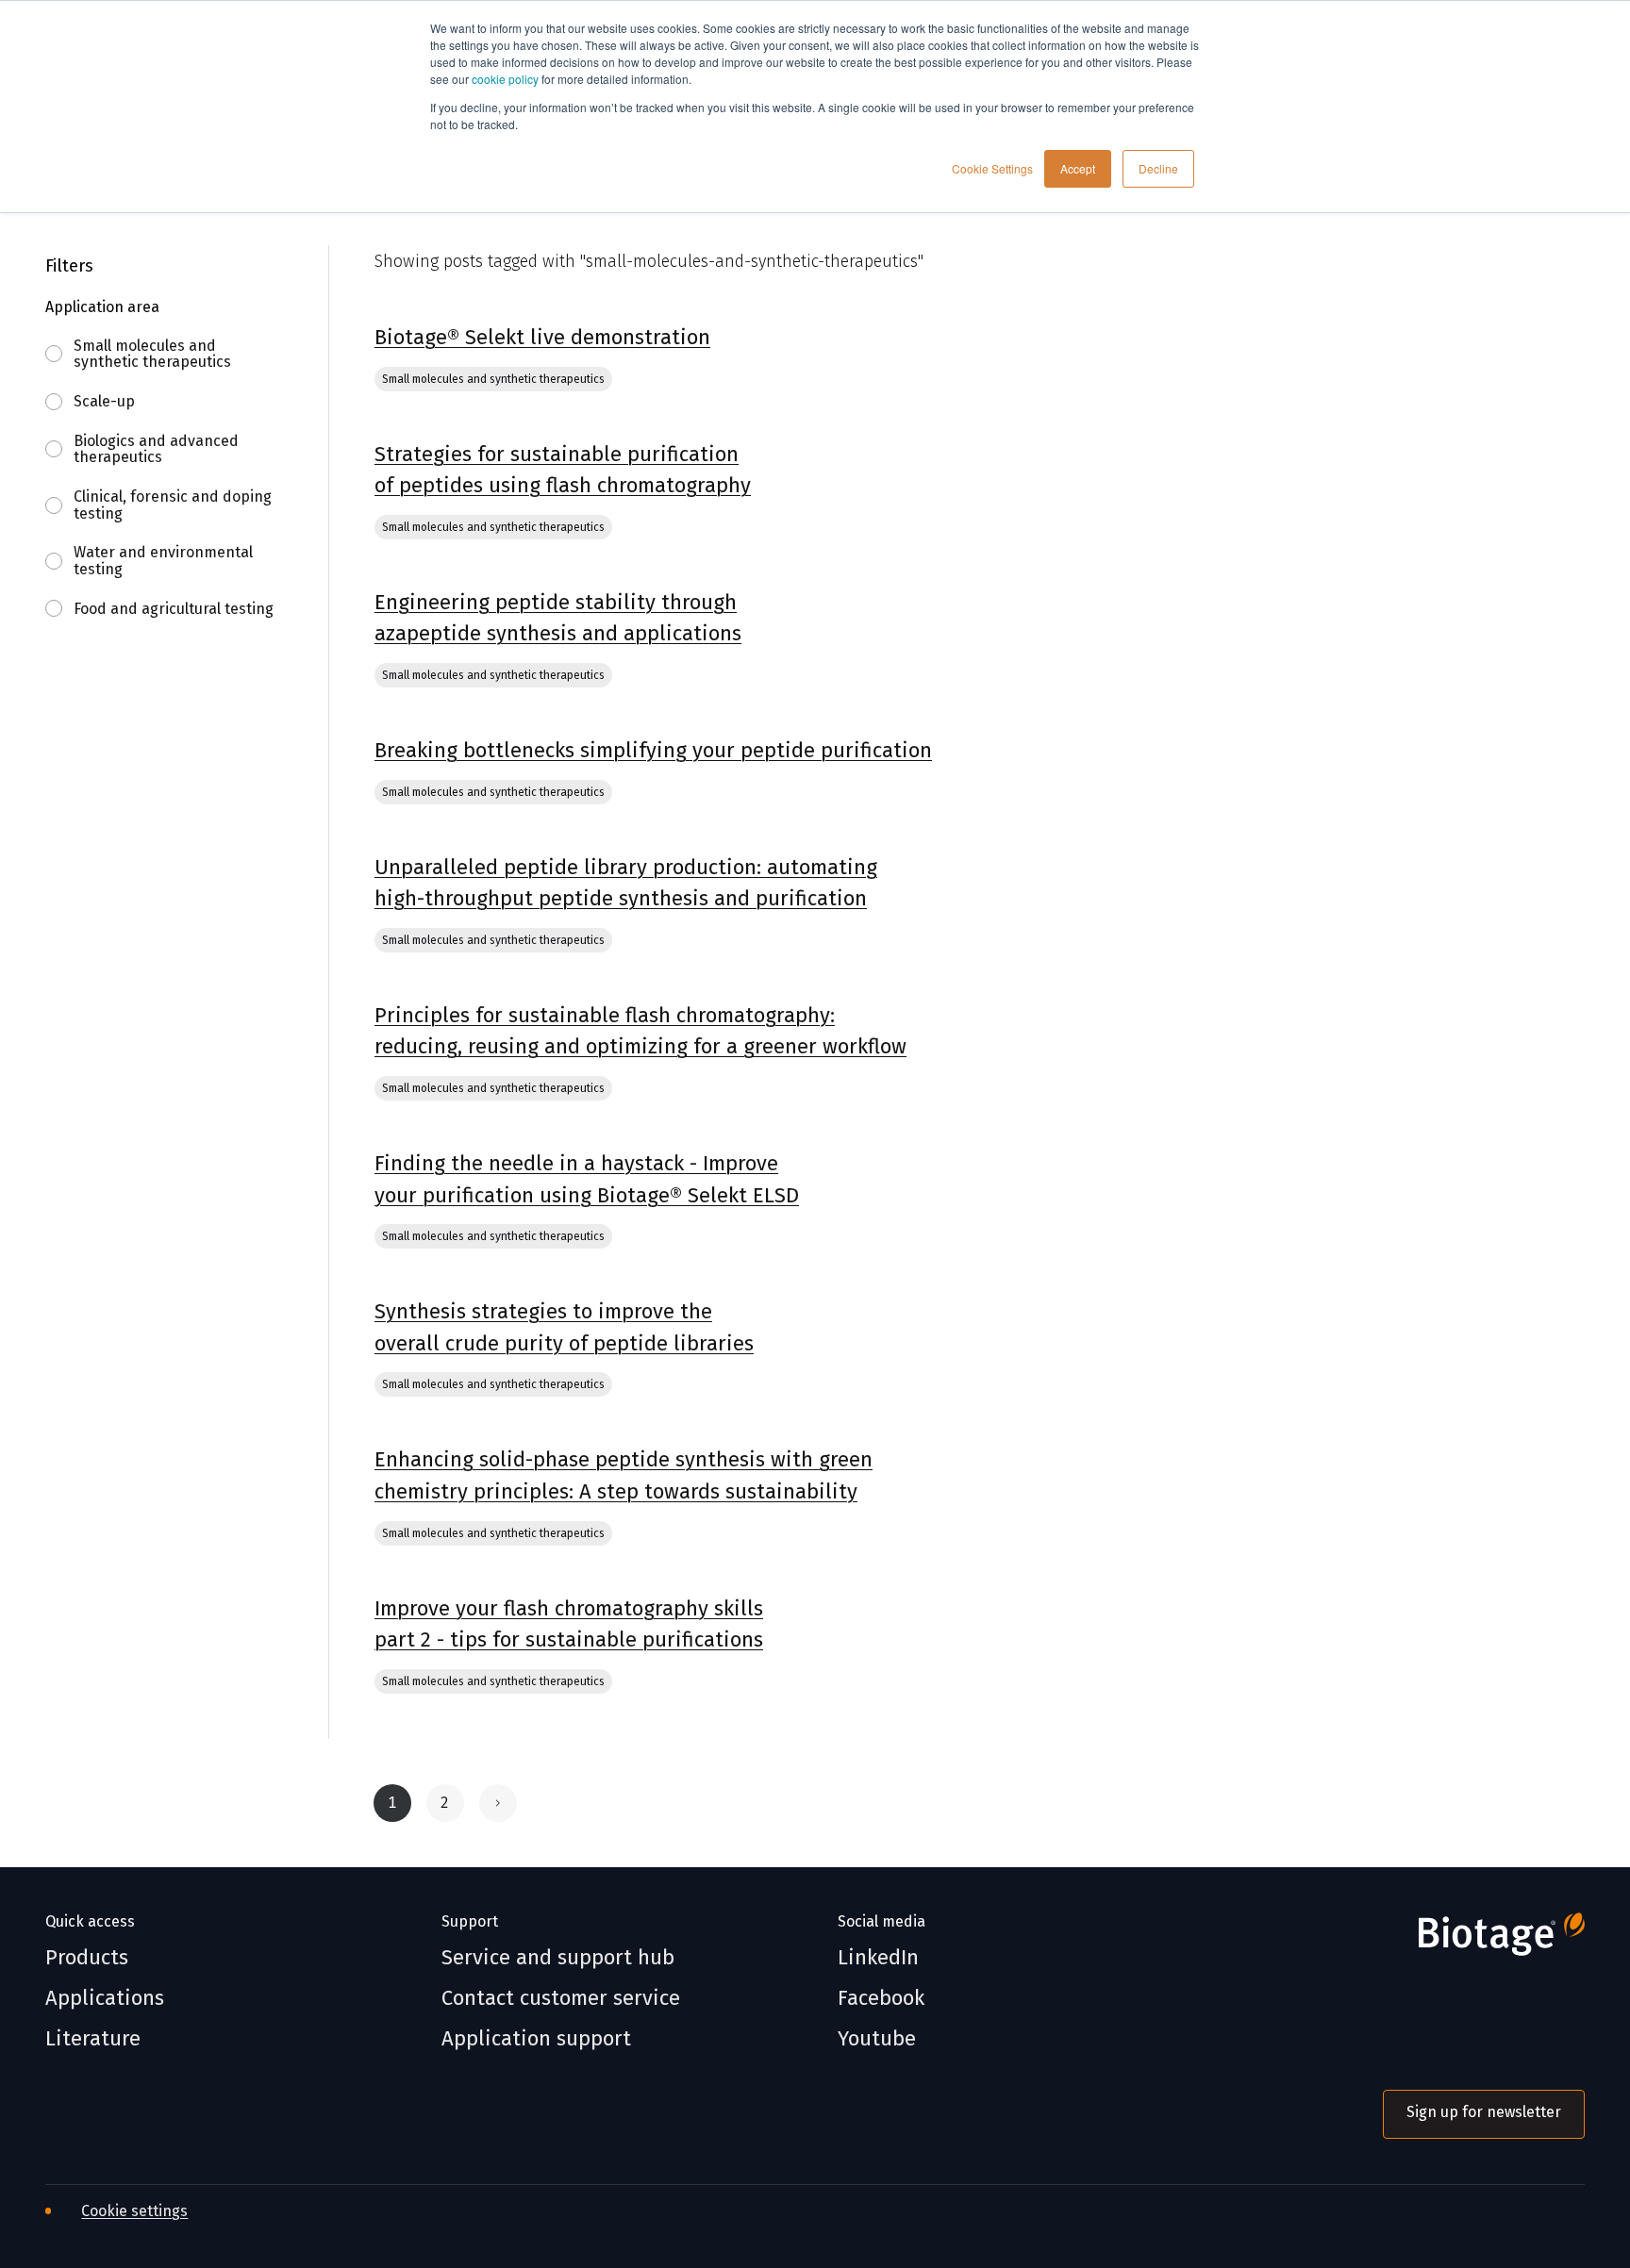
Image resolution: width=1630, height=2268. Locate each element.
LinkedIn (878, 1958)
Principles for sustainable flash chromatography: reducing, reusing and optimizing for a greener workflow (640, 1031)
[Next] (498, 1803)
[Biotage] (1484, 1942)
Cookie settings (134, 2211)
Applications (105, 1998)
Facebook (881, 1998)
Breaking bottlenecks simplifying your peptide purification (653, 750)
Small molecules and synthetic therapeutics (493, 379)
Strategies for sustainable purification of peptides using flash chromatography (563, 470)
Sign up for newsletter (1484, 2112)
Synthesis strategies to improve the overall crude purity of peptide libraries (564, 1327)
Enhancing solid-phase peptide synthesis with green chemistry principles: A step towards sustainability (624, 1475)
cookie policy (505, 79)
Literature (93, 2039)
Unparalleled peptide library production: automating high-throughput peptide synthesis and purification (626, 883)
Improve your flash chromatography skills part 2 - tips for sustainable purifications (569, 1624)
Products (87, 1958)
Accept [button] (1078, 168)
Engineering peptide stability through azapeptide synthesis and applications (558, 618)
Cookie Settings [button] (992, 168)
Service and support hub (558, 1958)
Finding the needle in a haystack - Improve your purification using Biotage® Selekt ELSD (587, 1179)
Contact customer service (561, 1998)
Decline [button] (1158, 168)
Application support (536, 2039)
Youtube (877, 2039)
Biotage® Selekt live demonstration (542, 337)
